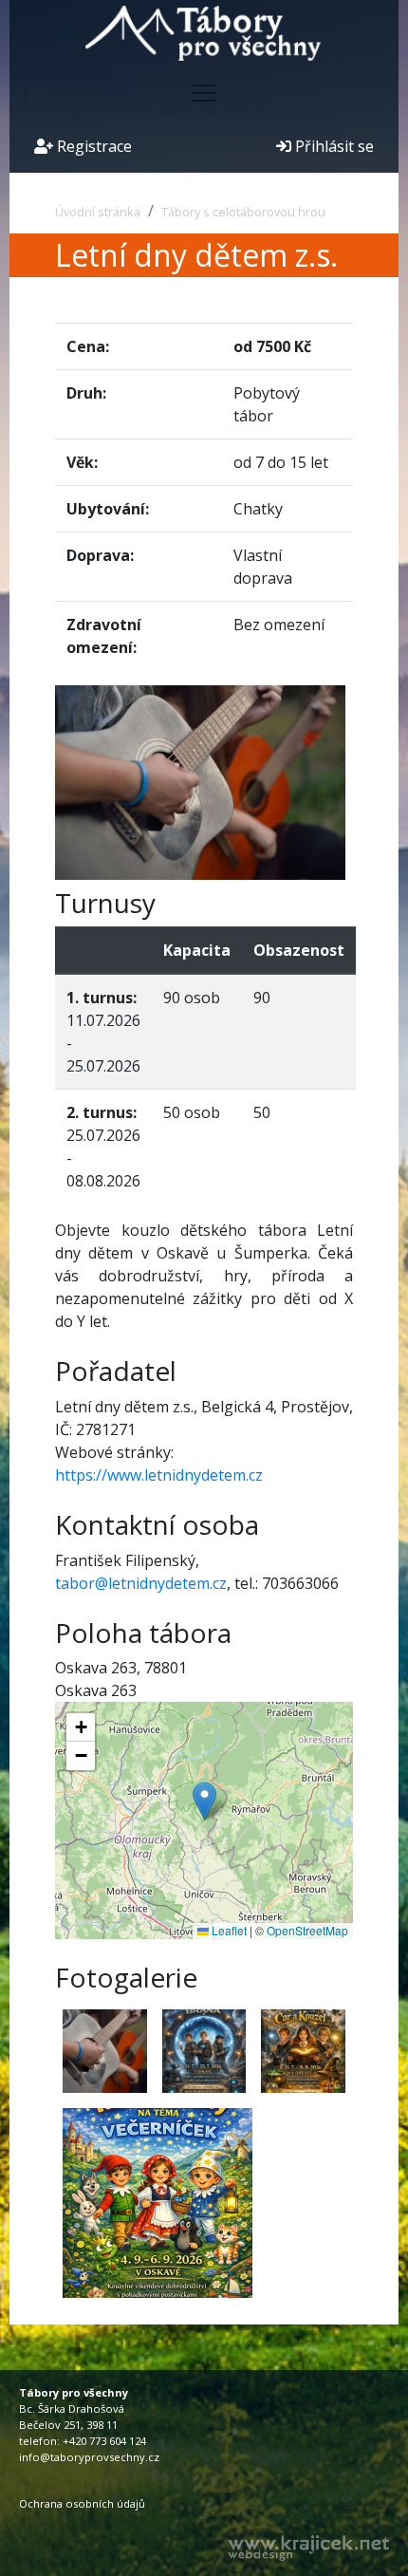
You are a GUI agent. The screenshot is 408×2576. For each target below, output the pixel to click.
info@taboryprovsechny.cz (89, 2457)
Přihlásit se (333, 146)
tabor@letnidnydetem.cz (141, 1583)
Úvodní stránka (98, 212)
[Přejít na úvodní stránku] (204, 31)
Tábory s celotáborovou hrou (243, 212)
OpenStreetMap (307, 1930)
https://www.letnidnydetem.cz (159, 1475)
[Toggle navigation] (204, 93)
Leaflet (228, 1930)
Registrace (93, 146)
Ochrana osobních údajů (82, 2503)
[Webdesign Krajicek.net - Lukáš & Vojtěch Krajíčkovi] (308, 2548)
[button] (204, 1801)
